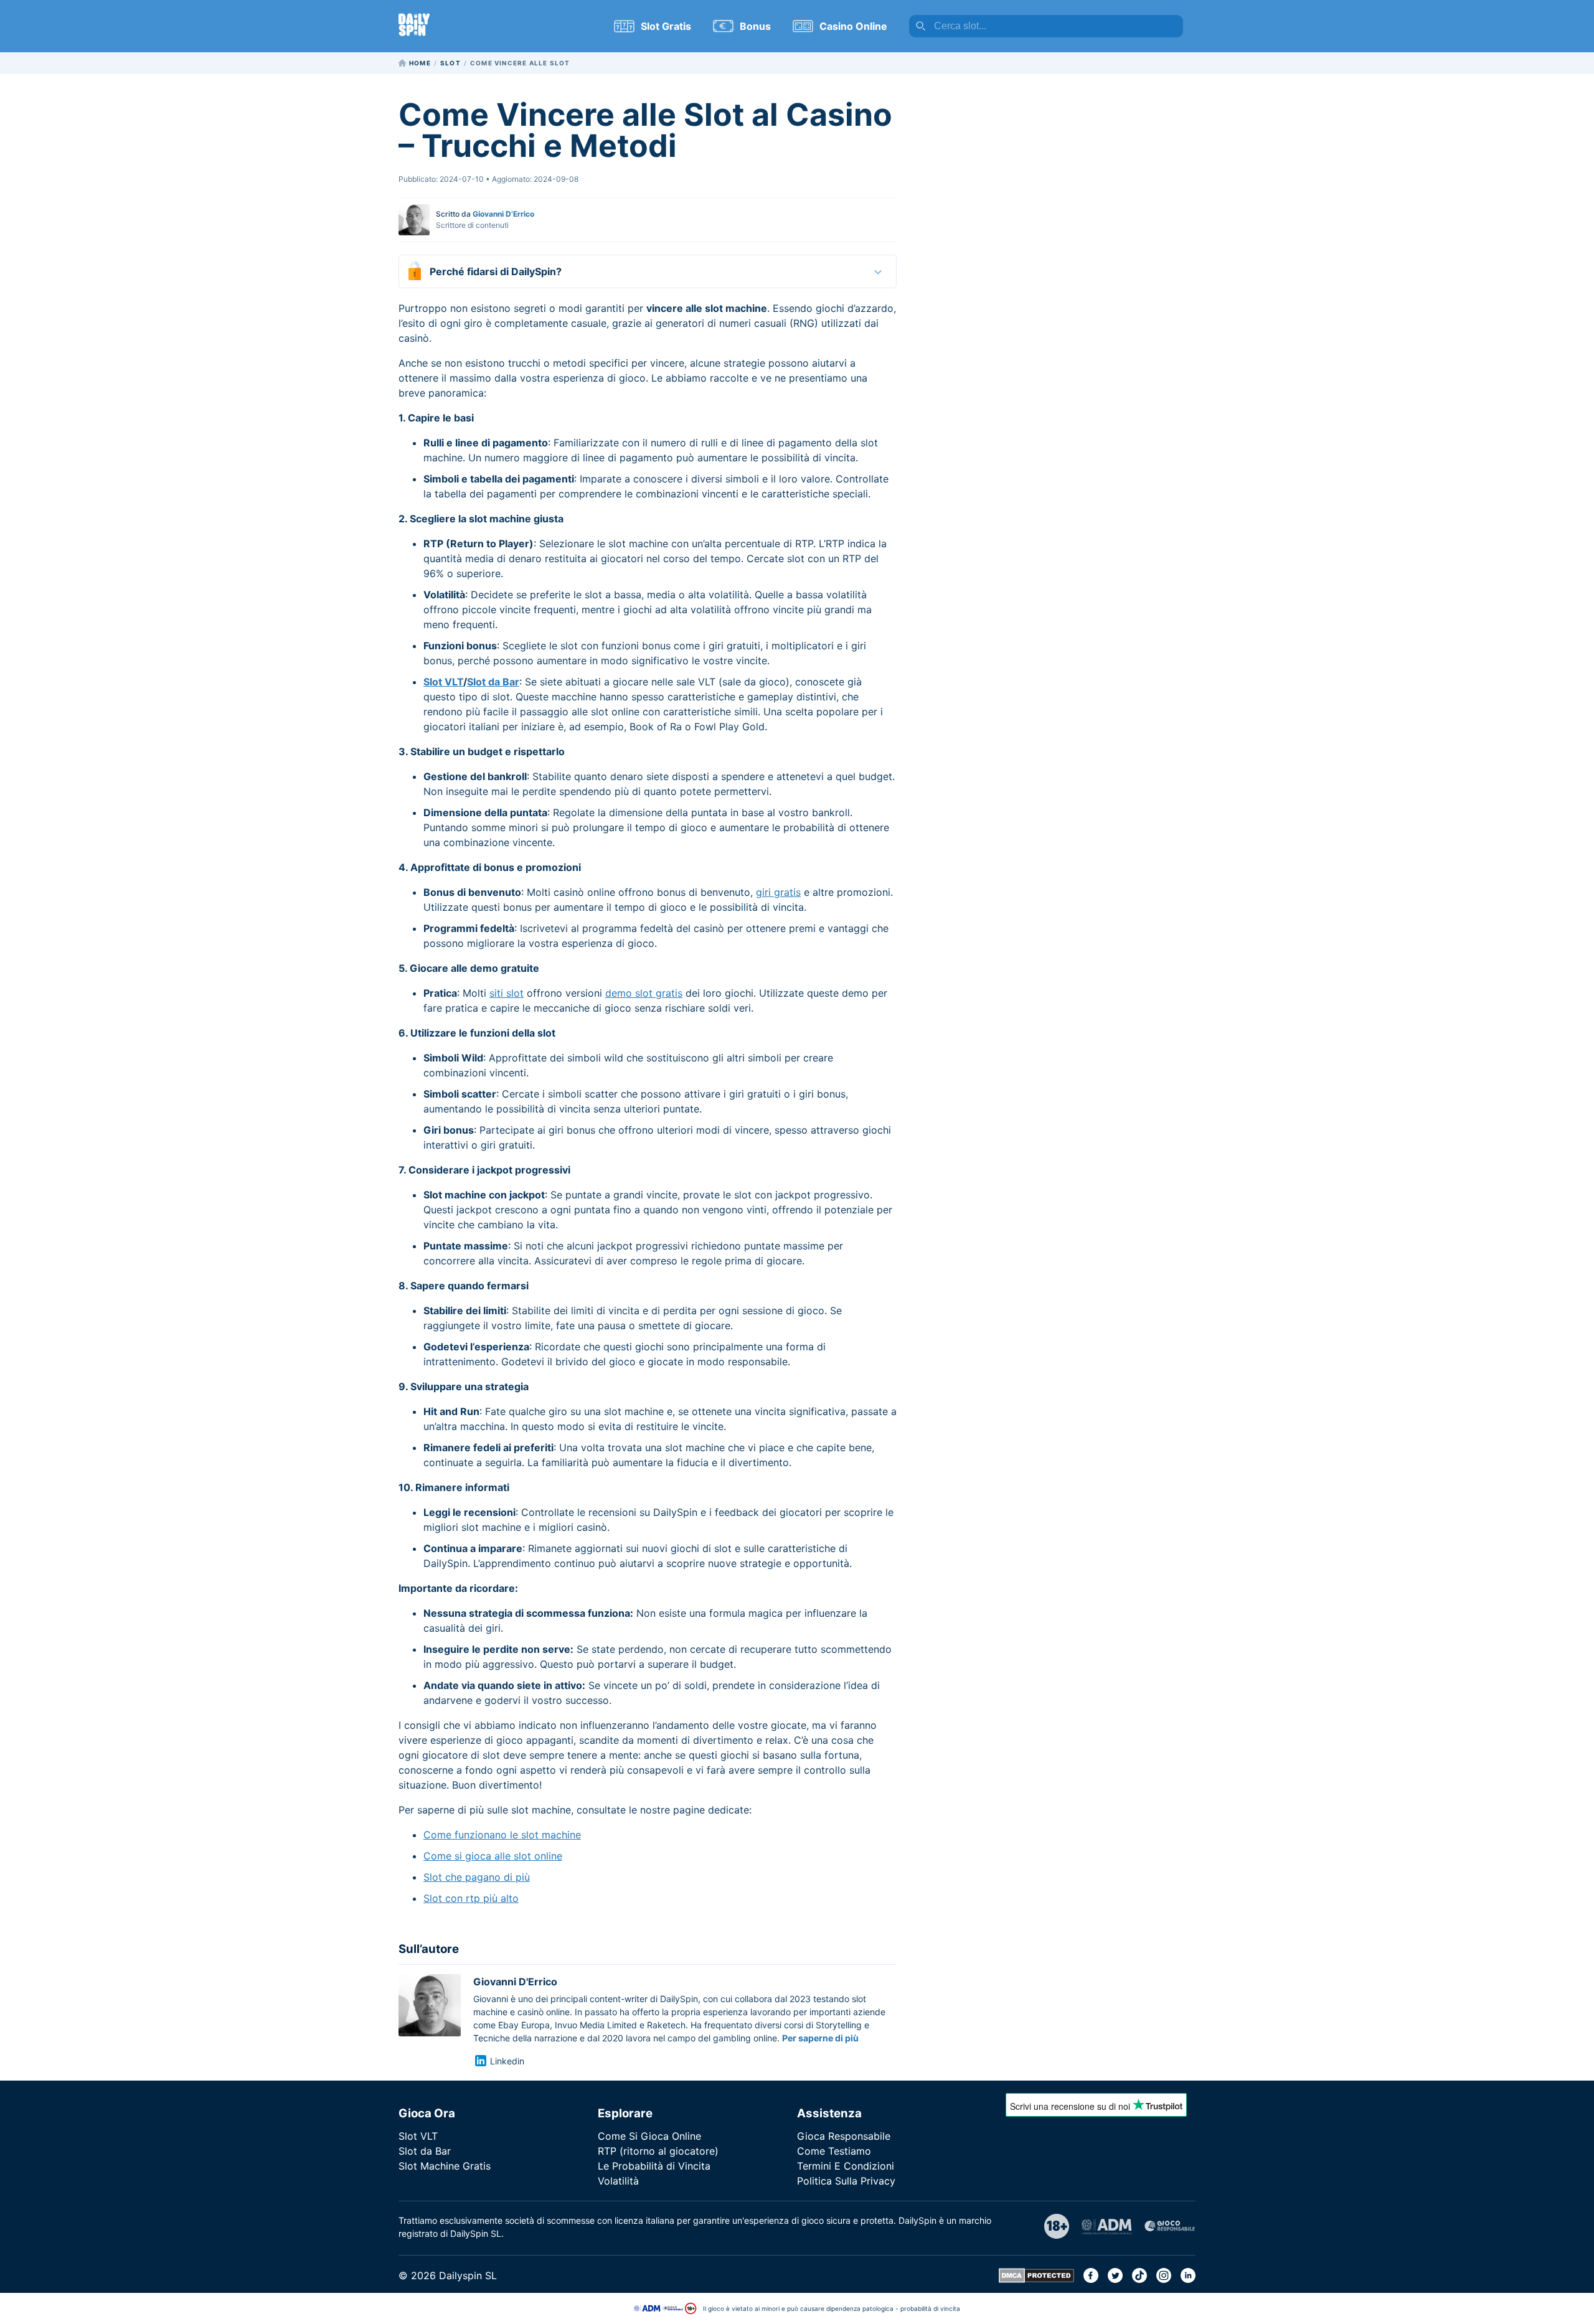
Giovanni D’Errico (503, 214)
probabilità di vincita (930, 2308)
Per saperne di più (820, 2038)
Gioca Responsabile (844, 2136)
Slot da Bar (493, 682)
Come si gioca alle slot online (493, 1856)
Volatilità (618, 2181)
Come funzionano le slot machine (502, 1835)
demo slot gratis (644, 993)
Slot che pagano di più (477, 1877)
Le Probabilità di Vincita (654, 2166)
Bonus (755, 26)
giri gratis (778, 892)
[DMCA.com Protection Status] (1036, 2279)
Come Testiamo (834, 2151)
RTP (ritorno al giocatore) (658, 2151)
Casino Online (853, 26)
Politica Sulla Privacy (846, 2181)
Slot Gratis (666, 26)
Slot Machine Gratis (445, 2166)
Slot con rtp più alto (471, 1898)
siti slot (507, 993)
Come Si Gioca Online (649, 2136)
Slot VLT (443, 682)
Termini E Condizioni (846, 2166)
